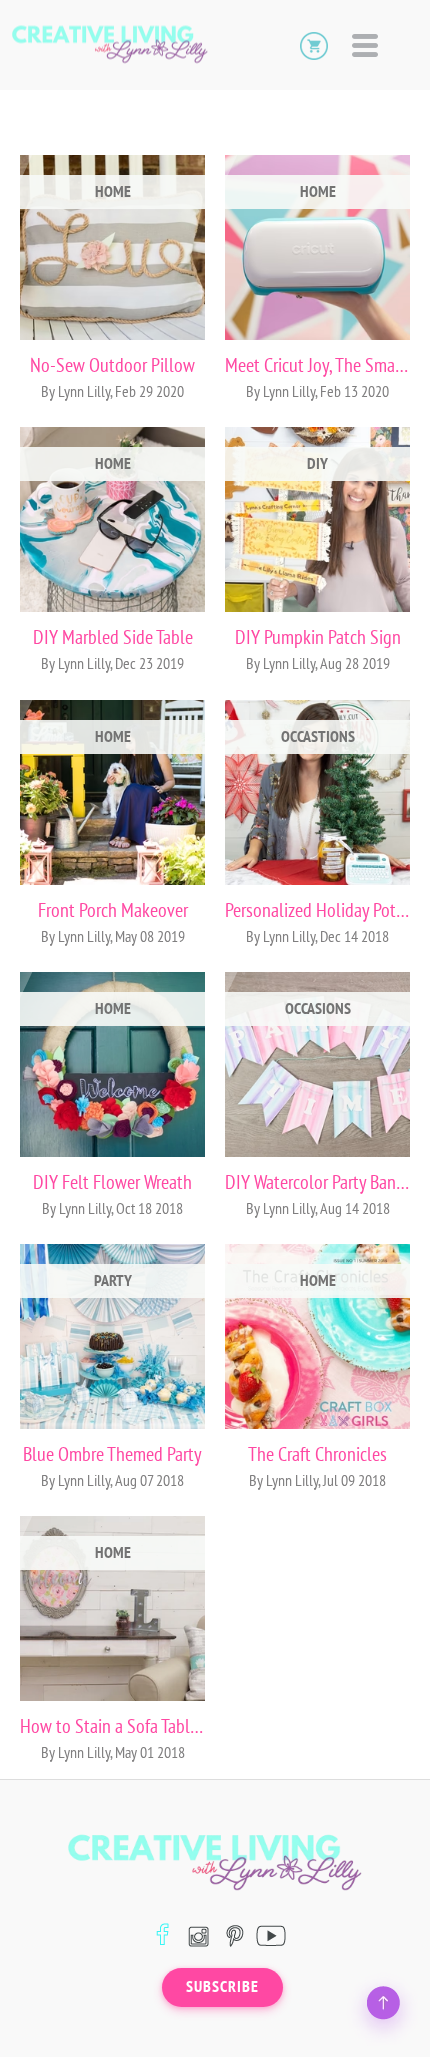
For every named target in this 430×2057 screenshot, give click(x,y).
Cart (314, 45)
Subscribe (222, 1987)
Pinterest (234, 1935)
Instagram (198, 1935)
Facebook (162, 1935)
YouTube (270, 1935)
